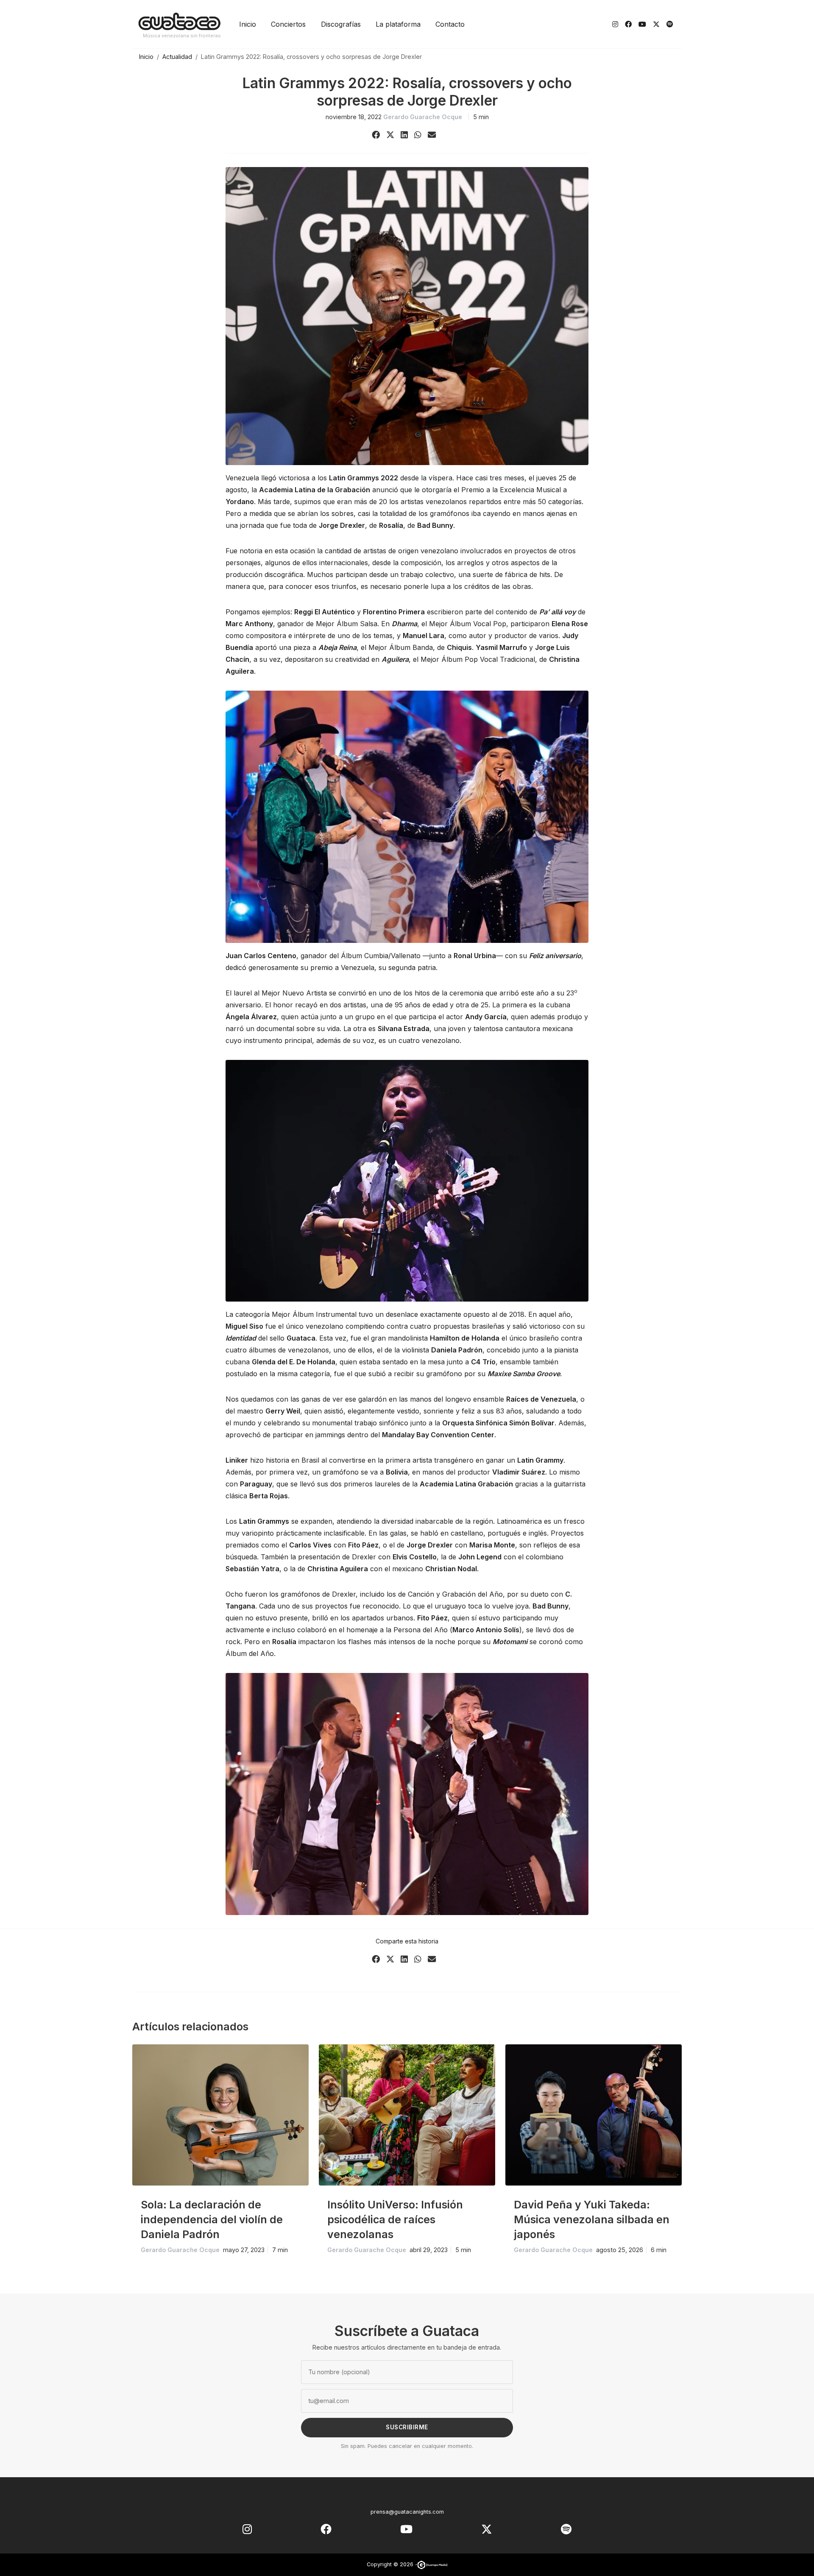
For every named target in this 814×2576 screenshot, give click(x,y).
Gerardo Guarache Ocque (423, 117)
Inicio (248, 24)
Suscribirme (407, 2427)
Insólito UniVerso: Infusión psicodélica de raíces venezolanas (395, 2219)
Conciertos (288, 24)
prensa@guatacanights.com (407, 2512)
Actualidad (177, 57)
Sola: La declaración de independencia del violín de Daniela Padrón (212, 2219)
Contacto (450, 24)
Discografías (341, 24)
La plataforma (398, 24)
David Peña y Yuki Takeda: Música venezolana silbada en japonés (592, 2219)
